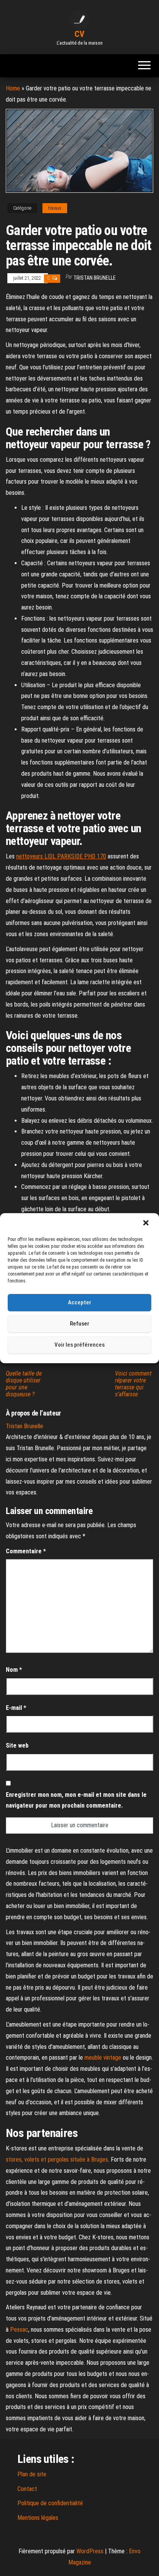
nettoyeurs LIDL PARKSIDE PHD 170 (61, 856)
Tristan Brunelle (95, 278)
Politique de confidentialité (50, 2503)
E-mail (16, 1708)
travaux (55, 208)
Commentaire (26, 1551)
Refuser (79, 1324)
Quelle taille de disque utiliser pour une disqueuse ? (24, 1384)
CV (79, 34)
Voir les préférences (79, 1345)
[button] (147, 1224)
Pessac (19, 2330)
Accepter (79, 1302)
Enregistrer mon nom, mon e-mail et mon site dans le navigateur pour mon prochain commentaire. (76, 1800)
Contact (27, 2489)
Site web (17, 1745)
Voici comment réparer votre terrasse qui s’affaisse (133, 1384)
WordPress (90, 2551)
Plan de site (32, 2474)
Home (13, 88)
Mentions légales (38, 2518)
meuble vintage (103, 2058)
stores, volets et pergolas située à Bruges (57, 2159)
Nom (14, 1670)
